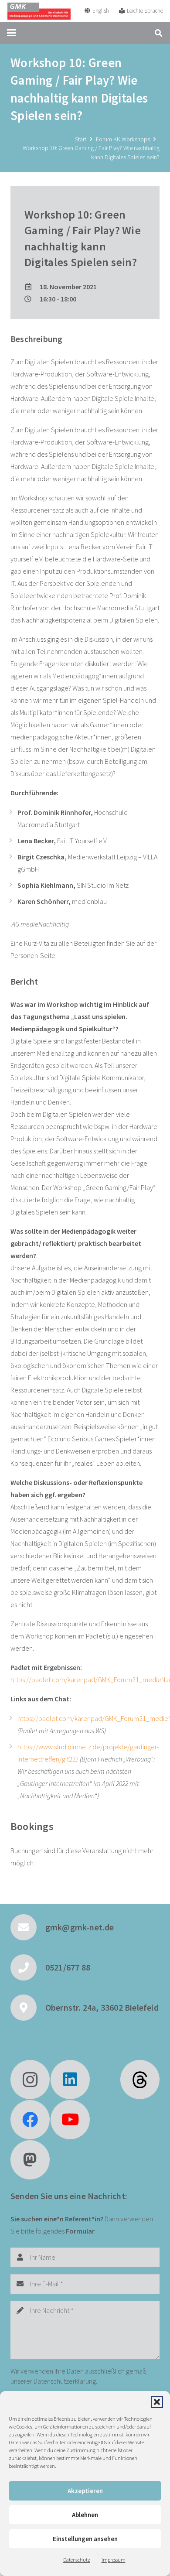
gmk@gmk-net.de (80, 1927)
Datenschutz (77, 2560)
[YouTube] (70, 2120)
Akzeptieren (85, 2491)
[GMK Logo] (39, 11)
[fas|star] (140, 2080)
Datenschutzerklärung (65, 2381)
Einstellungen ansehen (85, 2539)
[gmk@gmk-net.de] (28, 1927)
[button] (157, 2402)
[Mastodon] (30, 2160)
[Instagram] (30, 2080)
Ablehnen (85, 2515)
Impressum (114, 2560)
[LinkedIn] (70, 2080)
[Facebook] (30, 2120)
